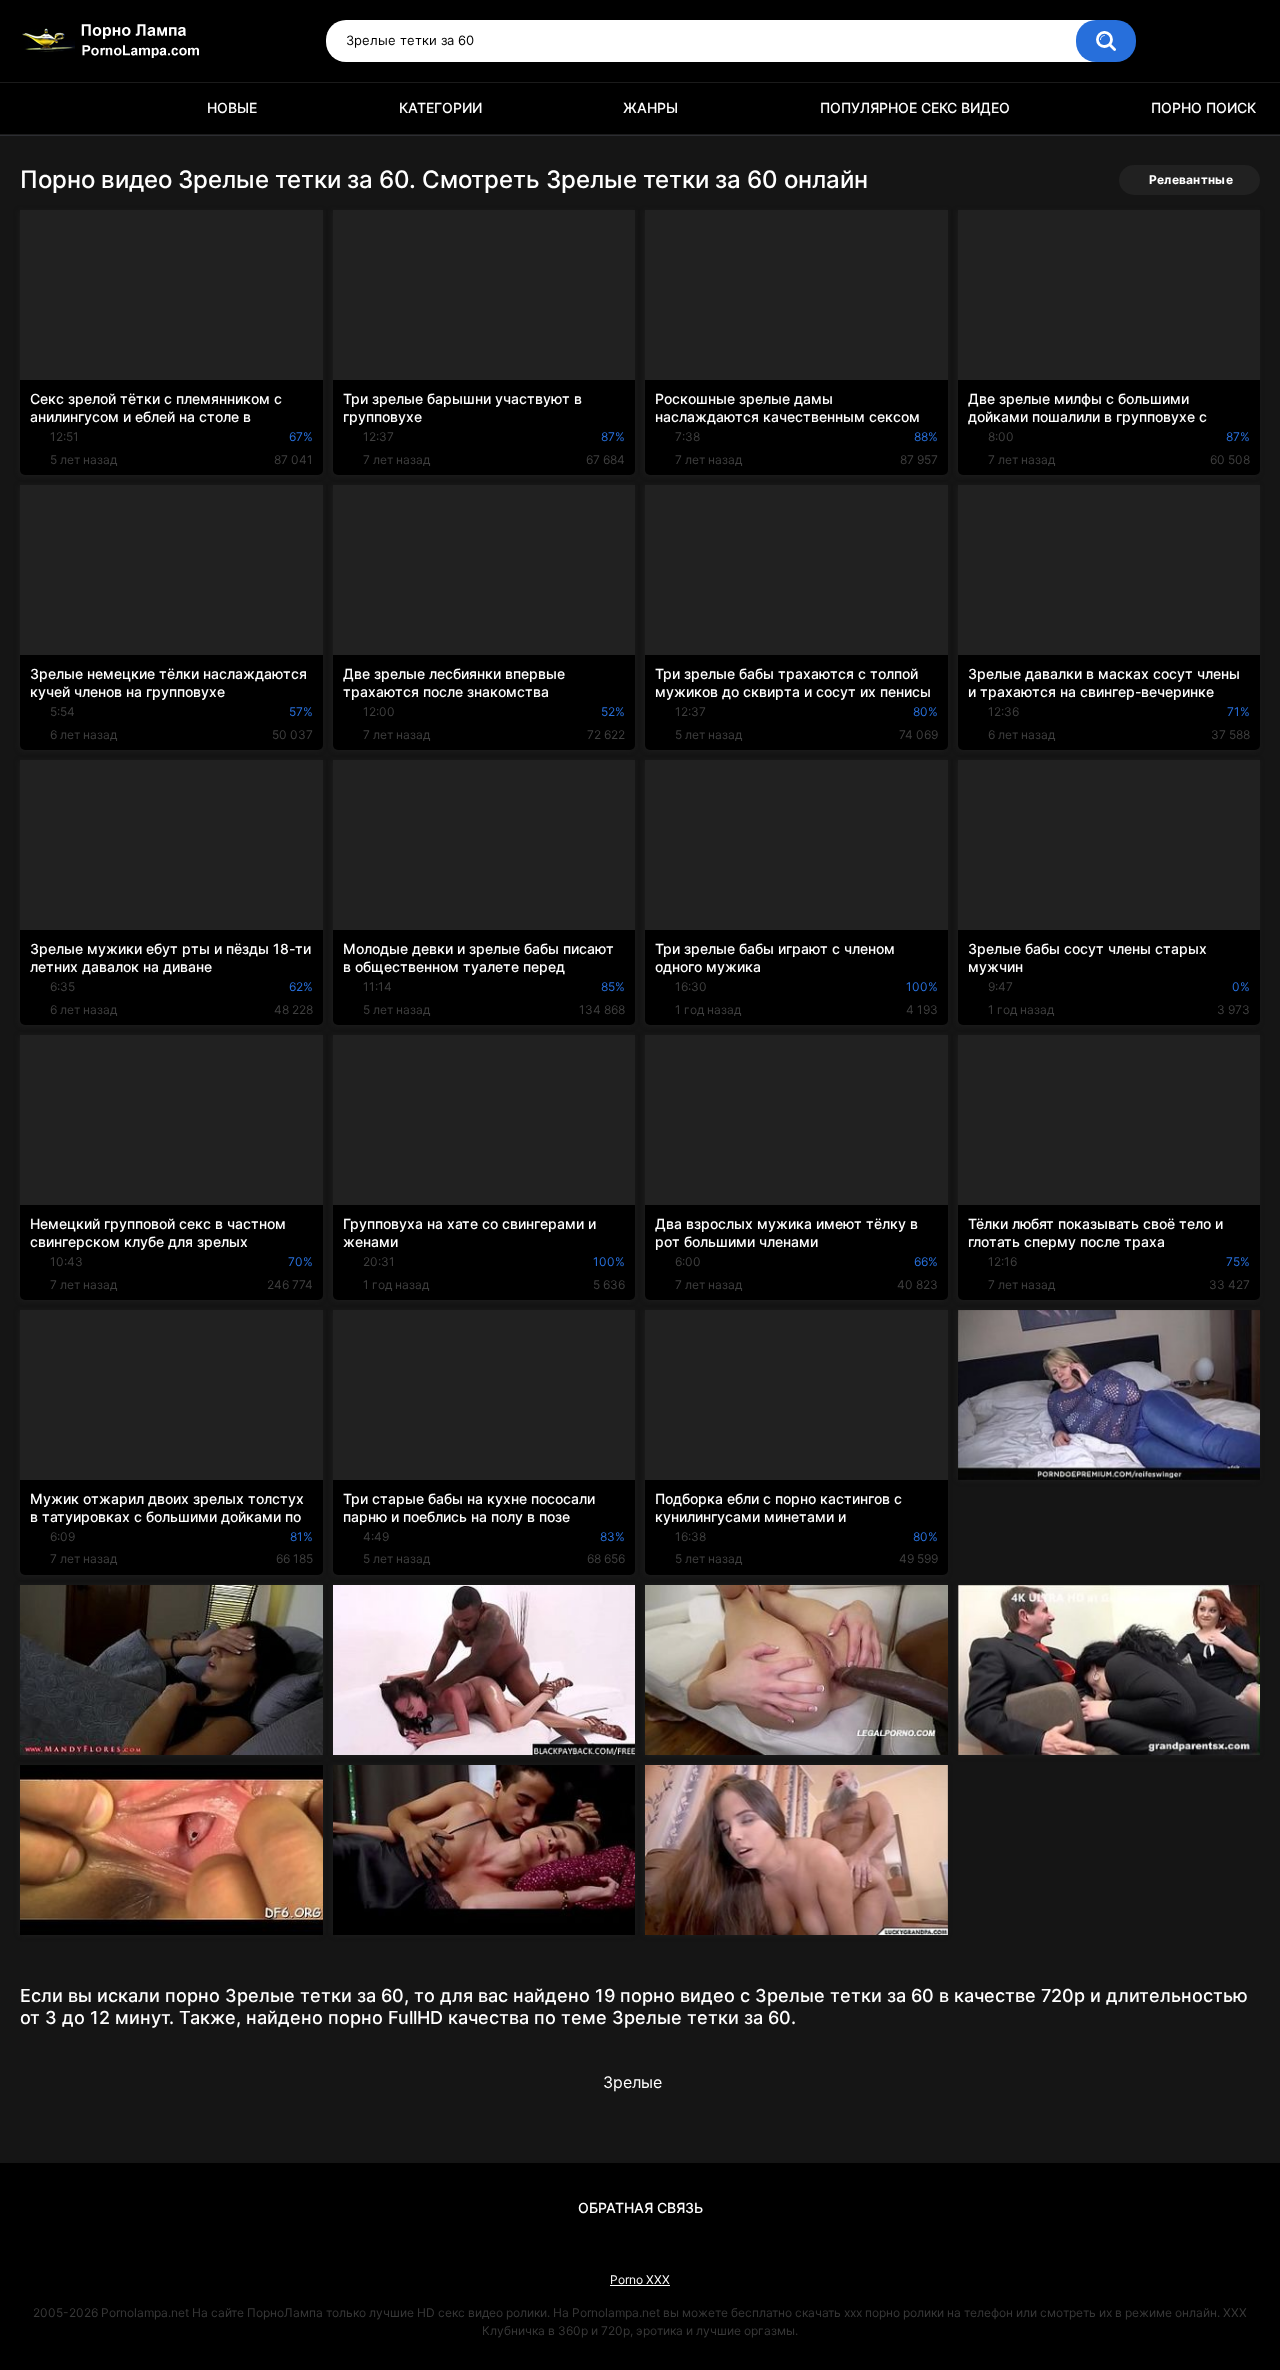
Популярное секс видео (915, 107)
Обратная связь (640, 2207)
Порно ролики (45, 108)
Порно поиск (1203, 107)
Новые (232, 107)
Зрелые (632, 2082)
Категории (440, 107)
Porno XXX (640, 2279)
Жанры (650, 107)
